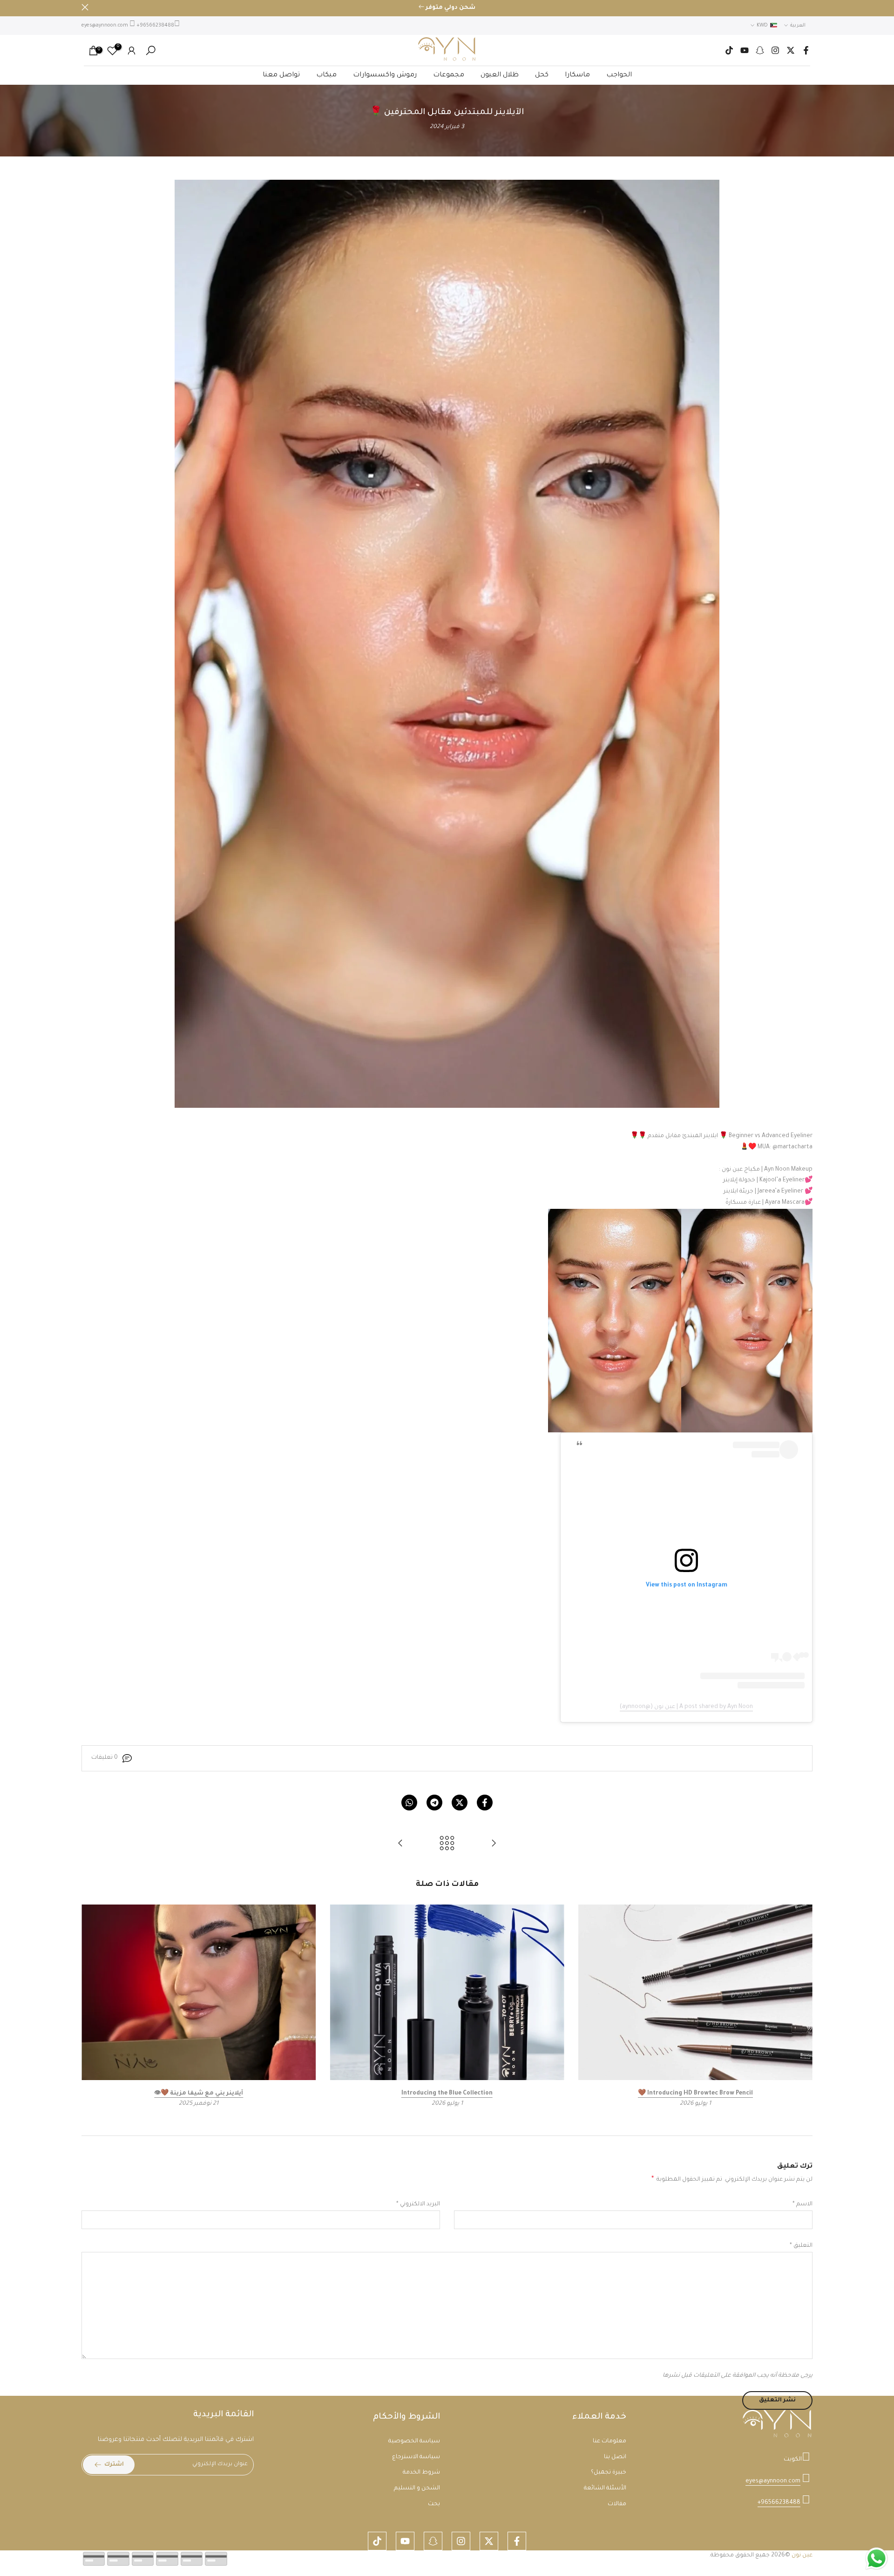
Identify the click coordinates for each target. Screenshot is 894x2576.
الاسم (803, 2204)
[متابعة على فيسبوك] (806, 50)
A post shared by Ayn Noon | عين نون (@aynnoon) (686, 1707)
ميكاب (326, 75)
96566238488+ (155, 26)
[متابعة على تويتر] (791, 50)
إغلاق (809, 7)
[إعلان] (447, 8)
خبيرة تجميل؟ (609, 2473)
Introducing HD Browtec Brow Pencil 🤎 (695, 2094)
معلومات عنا (610, 2441)
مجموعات (449, 75)
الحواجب (619, 75)
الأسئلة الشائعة (605, 2488)
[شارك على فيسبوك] (485, 1803)
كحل (542, 75)
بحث (434, 2504)
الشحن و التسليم (417, 2488)
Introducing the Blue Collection (447, 2094)
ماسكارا (577, 75)
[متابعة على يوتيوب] (745, 50)
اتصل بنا (615, 2457)
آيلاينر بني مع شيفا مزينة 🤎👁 (199, 2094)
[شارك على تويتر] (460, 1803)
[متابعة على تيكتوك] (729, 50)
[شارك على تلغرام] (434, 1803)
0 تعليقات (105, 1758)
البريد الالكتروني (418, 2204)
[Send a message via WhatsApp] (877, 2559)
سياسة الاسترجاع (416, 2457)
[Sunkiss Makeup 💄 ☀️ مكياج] (494, 1845)
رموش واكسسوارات (385, 75)
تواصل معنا (281, 75)
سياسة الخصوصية (414, 2441)
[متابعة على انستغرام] (775, 50)
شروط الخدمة (421, 2473)
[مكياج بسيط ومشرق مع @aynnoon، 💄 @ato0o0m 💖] (400, 1845)
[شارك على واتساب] (409, 1803)
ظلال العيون (500, 75)
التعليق (801, 2246)
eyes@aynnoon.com (105, 26)
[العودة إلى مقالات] (447, 1845)
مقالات (617, 2504)
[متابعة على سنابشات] (760, 50)
